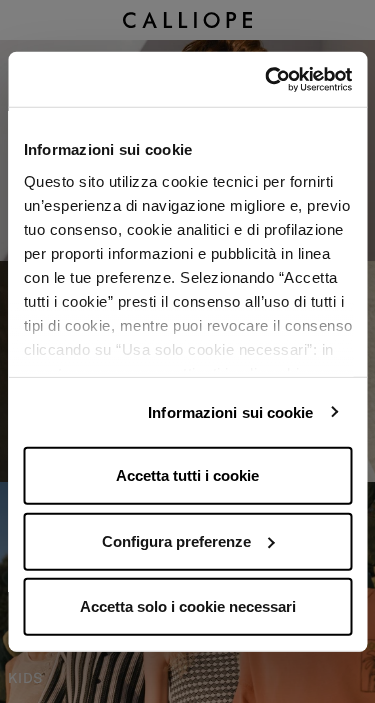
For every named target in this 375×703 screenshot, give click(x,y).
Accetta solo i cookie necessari (188, 606)
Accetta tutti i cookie (187, 475)
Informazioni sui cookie (230, 411)
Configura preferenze (176, 540)
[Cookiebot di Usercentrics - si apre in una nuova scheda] (267, 79)
